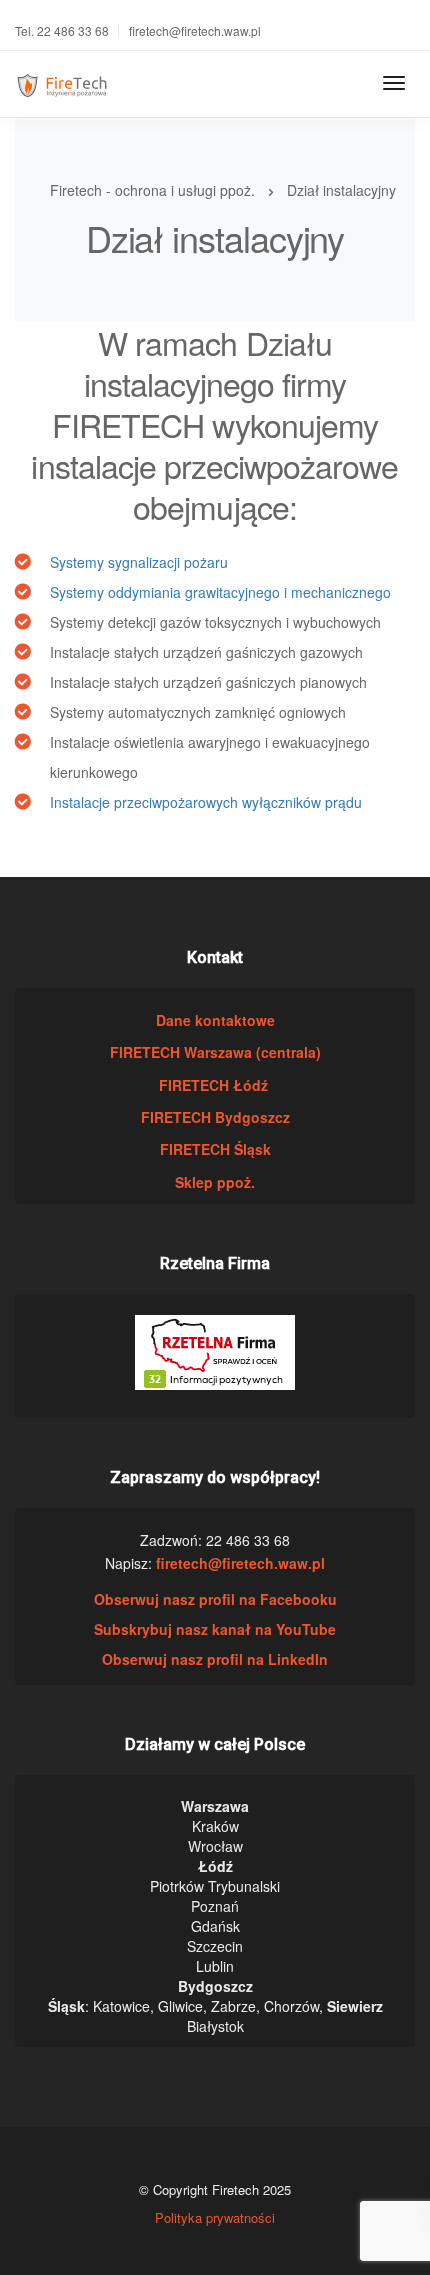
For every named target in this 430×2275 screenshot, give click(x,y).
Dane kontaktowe (215, 1020)
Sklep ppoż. (215, 1182)
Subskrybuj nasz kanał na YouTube (215, 1629)
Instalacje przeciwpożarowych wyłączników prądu (206, 802)
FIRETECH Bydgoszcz (215, 1117)
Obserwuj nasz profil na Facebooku (215, 1599)
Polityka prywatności (215, 2217)
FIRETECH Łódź (215, 1085)
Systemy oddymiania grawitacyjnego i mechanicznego (220, 592)
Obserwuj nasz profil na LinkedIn (215, 1659)
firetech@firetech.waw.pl (195, 30)
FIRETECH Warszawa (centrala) (215, 1052)
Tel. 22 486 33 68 (62, 30)
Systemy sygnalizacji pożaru (139, 562)
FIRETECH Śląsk (215, 1149)
